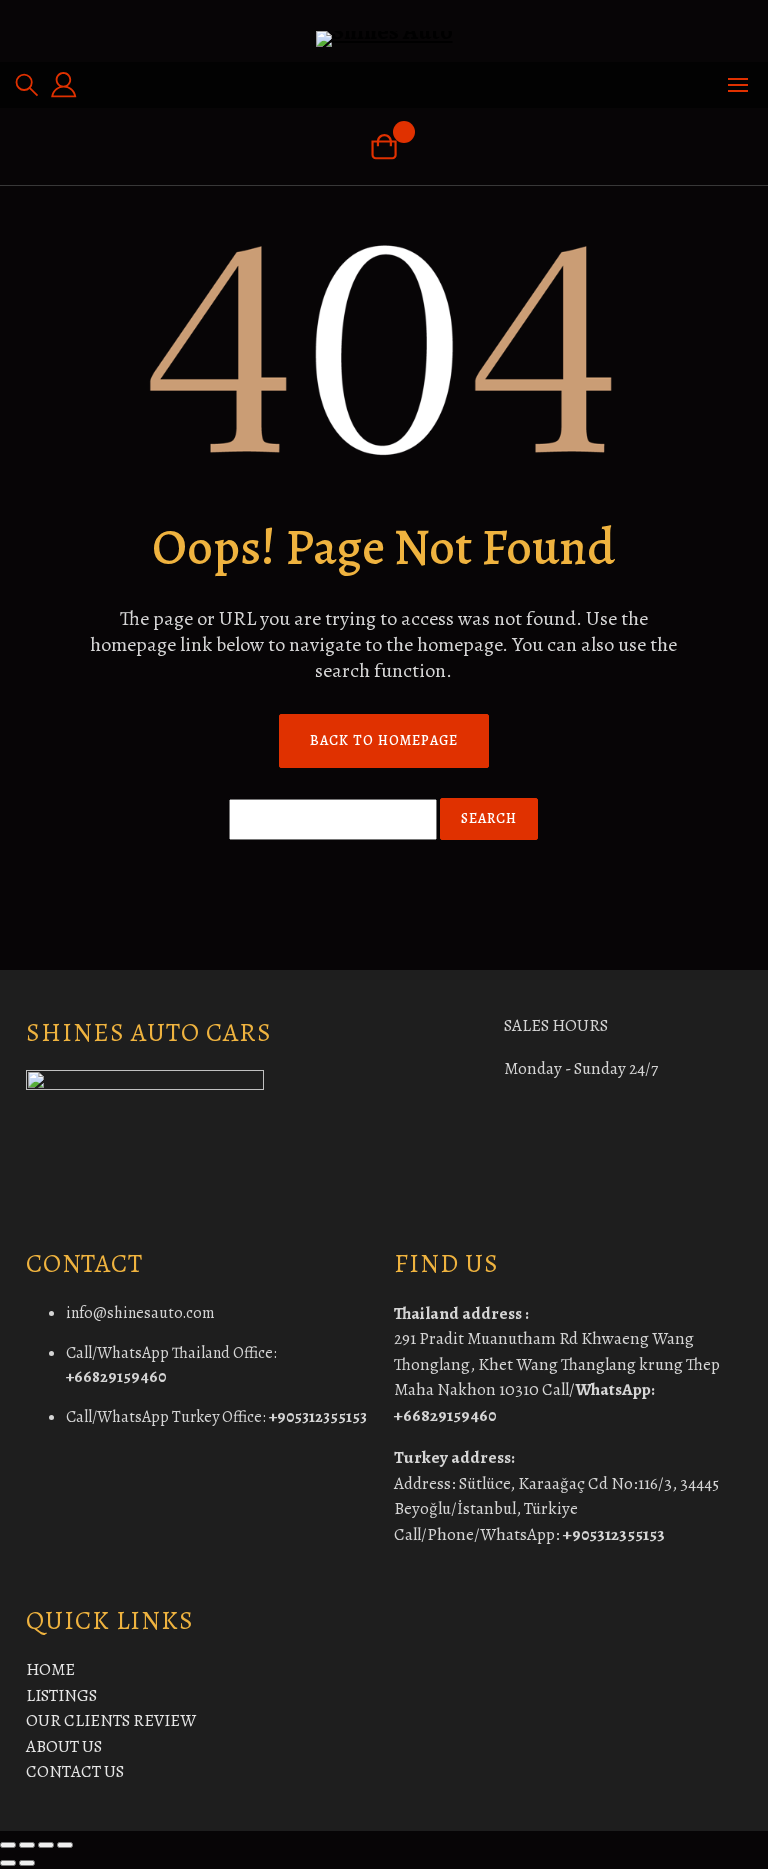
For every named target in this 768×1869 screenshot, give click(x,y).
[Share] (46, 1845)
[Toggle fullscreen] (27, 1845)
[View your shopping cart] (383, 146)
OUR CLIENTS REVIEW (111, 1720)
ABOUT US (64, 1746)
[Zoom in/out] (8, 1845)
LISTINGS (61, 1695)
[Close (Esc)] (65, 1845)
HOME (50, 1669)
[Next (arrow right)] (27, 1863)
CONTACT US (75, 1771)
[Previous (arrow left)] (8, 1863)
